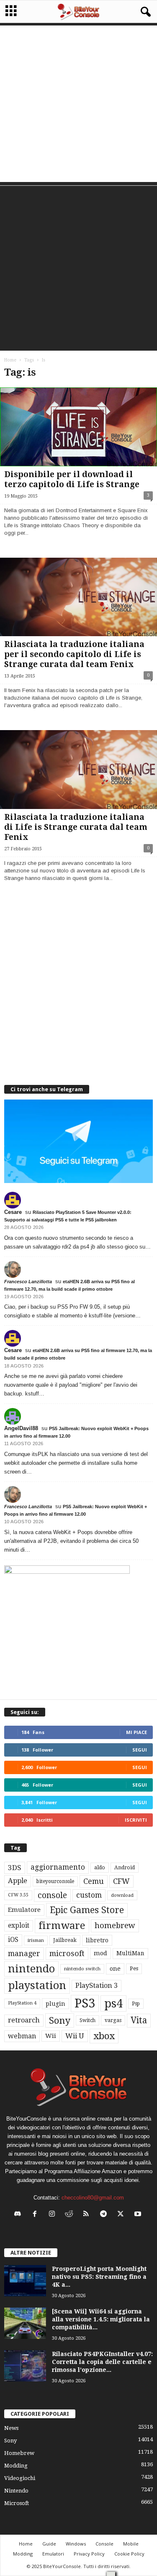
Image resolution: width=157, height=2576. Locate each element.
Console (104, 2544)
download (122, 1895)
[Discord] (19, 2215)
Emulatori (53, 2554)
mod (100, 1953)
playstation (37, 1985)
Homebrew (19, 2453)
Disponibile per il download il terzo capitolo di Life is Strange (72, 479)
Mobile (131, 2544)
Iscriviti (136, 1820)
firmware (62, 1926)
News (11, 2428)
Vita (139, 2020)
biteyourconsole (55, 1881)
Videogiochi (20, 2478)
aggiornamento (58, 1867)
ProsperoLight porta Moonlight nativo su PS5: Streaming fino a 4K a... (99, 2277)
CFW (121, 1881)
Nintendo (16, 2491)
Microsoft (17, 2503)
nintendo (31, 1969)
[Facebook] (37, 2215)
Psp (136, 2004)
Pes (134, 1968)
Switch (88, 2020)
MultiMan (130, 1953)
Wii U (75, 2036)
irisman (36, 1940)
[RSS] (88, 2215)
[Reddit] (71, 2215)
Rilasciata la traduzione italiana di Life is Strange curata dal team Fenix (76, 827)
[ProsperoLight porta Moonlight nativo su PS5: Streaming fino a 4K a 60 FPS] (25, 2281)
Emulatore (24, 1910)
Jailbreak (65, 1940)
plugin (55, 2004)
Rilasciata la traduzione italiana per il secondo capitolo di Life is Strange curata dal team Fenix (74, 654)
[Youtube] (139, 2215)
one (115, 1968)
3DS (15, 1868)
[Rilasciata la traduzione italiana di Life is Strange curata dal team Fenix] (78, 770)
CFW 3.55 (18, 1895)
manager (24, 1953)
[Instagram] (54, 2215)
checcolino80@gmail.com (93, 2198)
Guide (49, 2544)
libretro (97, 1940)
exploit (19, 1926)
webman (22, 2036)
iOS (13, 1940)
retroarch (24, 2020)
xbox (104, 2036)
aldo (100, 1867)
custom (89, 1895)
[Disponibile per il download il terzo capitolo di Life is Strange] (78, 427)
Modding (16, 2466)
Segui (140, 1750)
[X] (122, 2215)
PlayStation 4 (22, 2003)
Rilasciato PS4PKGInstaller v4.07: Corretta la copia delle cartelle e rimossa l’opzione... (102, 2362)
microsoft (67, 1953)
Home (10, 360)
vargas (113, 2020)
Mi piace (136, 1732)
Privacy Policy (89, 2554)
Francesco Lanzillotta (28, 1282)
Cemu (94, 1881)
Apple (18, 1881)
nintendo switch (82, 1969)
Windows (76, 2544)
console (52, 1895)
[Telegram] (105, 2215)
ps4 (113, 2003)
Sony (60, 2020)
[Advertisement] (78, 104)
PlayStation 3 (97, 1986)
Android (125, 1868)
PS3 (85, 2003)
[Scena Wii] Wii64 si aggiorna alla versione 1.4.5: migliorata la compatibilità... (101, 2319)
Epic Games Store (87, 1910)
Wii (51, 2036)
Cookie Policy (129, 2554)
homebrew (115, 1925)
